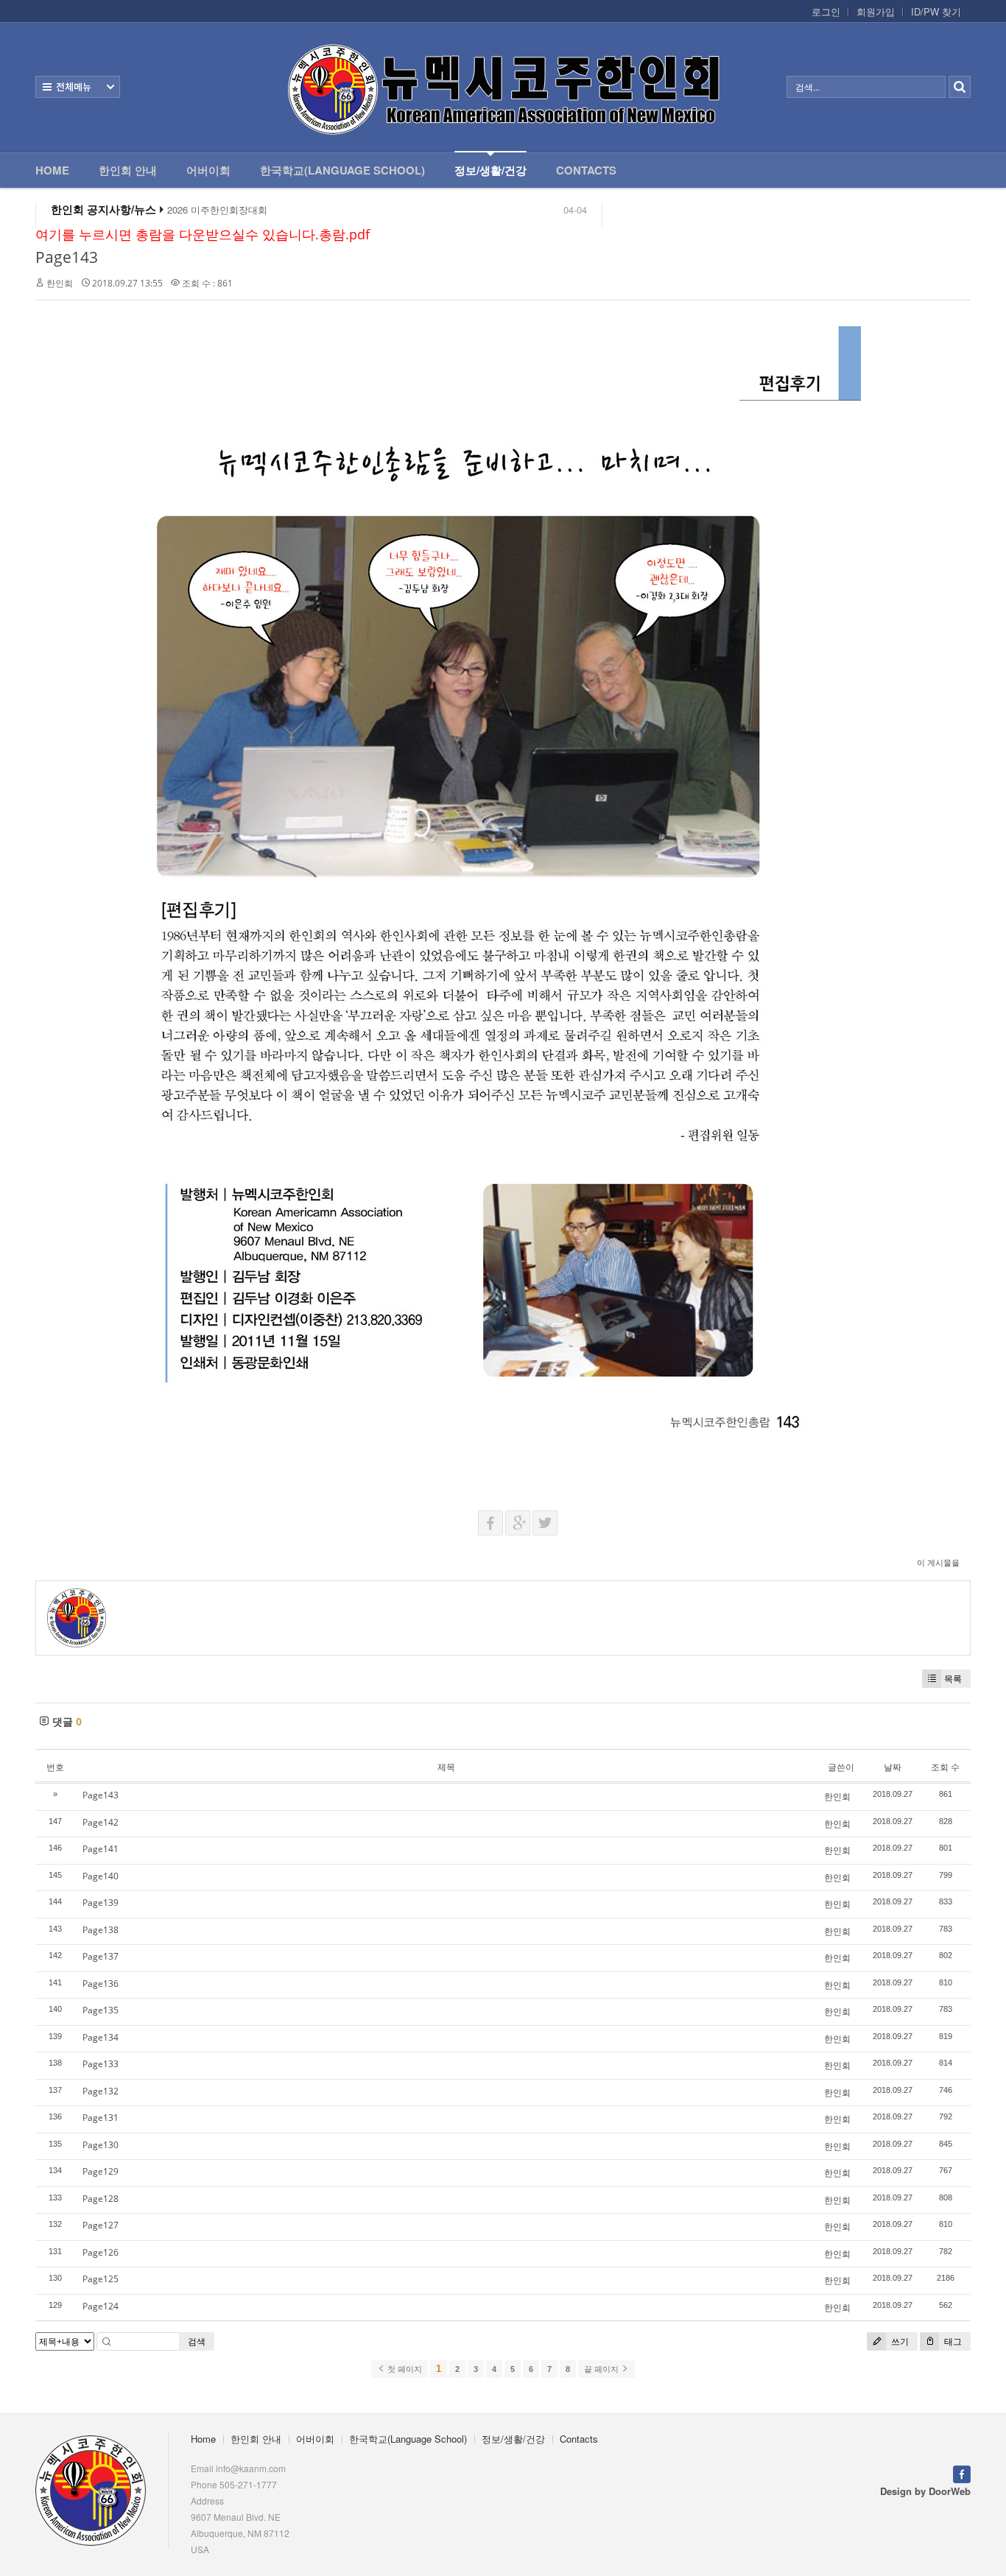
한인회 (60, 283)
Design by (925, 2491)
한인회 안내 (128, 170)
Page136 (101, 1984)
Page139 (101, 1903)
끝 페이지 (602, 2369)
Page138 (101, 1930)
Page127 (101, 2225)
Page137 (101, 1956)
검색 (197, 2341)
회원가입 (876, 12)
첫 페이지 (404, 2369)
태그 (952, 2341)
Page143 (67, 257)
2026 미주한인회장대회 (217, 210)
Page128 (101, 2199)
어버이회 (208, 170)
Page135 (101, 2010)
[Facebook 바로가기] (962, 2473)
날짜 (893, 1767)
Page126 (101, 2252)
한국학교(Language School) (342, 170)
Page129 (101, 2171)
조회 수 (945, 1767)
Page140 (101, 1876)
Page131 (101, 2118)
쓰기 (899, 2341)
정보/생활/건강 (490, 170)
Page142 (101, 1822)
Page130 (101, 2145)
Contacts (586, 170)
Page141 (101, 1849)
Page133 (101, 2064)
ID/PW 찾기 (936, 12)
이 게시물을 (938, 1562)
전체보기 (78, 87)
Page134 (101, 2037)
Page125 (101, 2279)
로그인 (826, 12)
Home (52, 170)
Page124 (101, 2306)
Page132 (101, 2091)
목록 (953, 1679)
